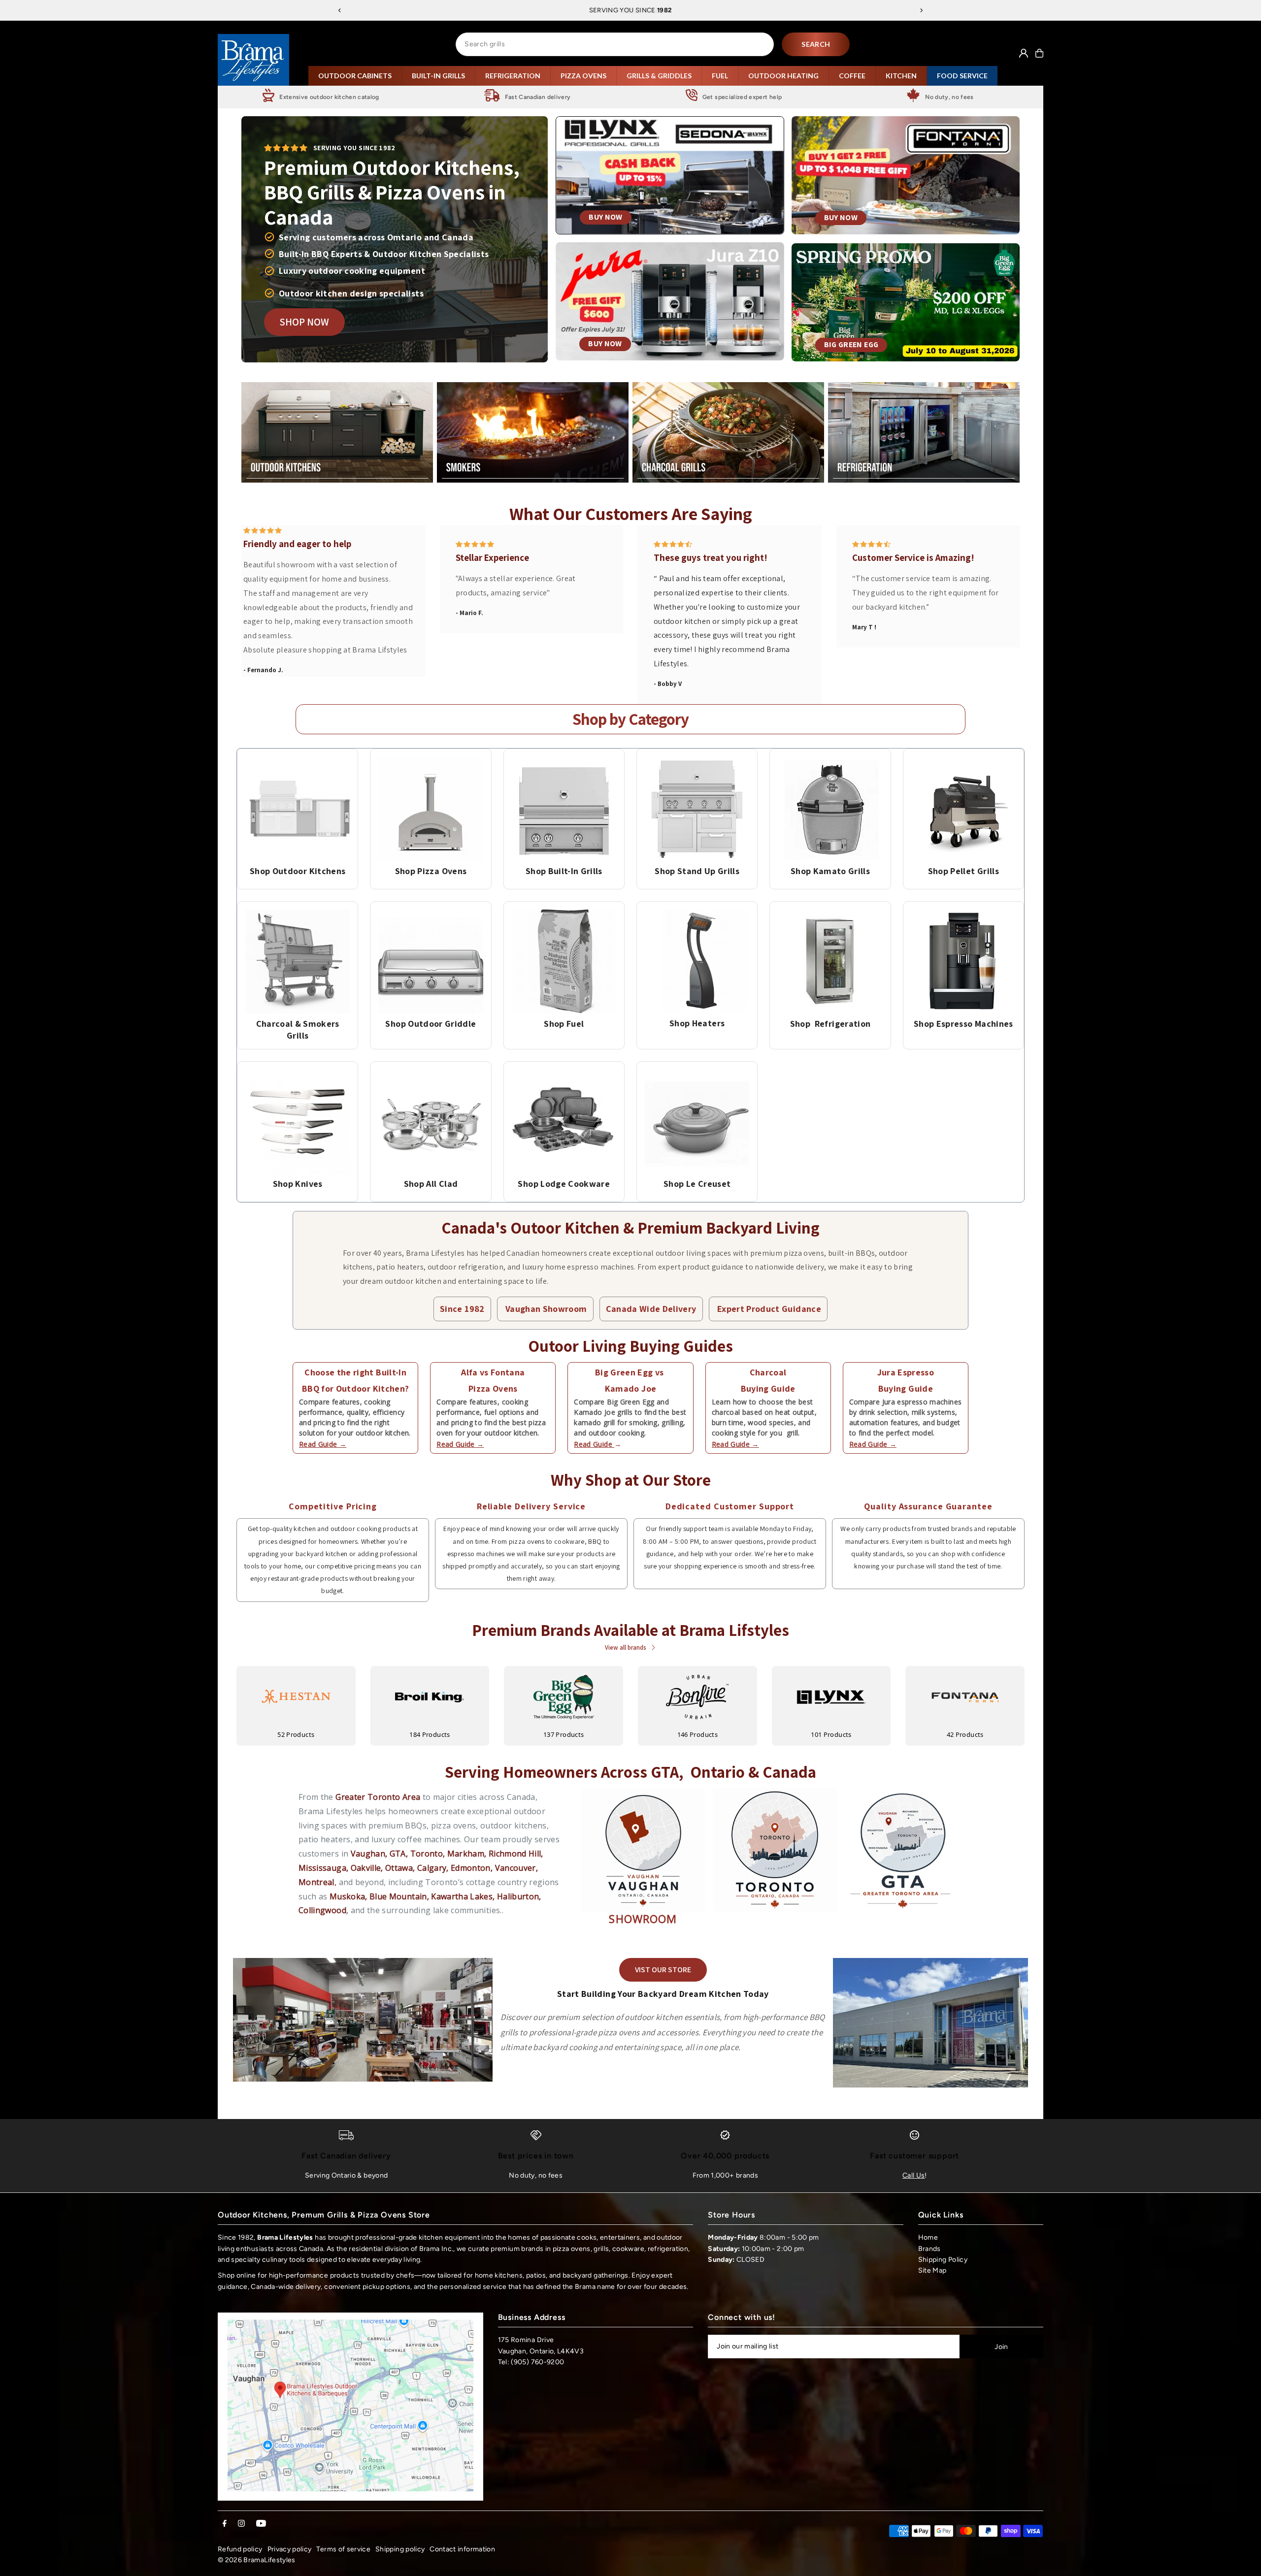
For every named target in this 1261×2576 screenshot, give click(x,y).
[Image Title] (298, 809)
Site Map (932, 2270)
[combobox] (615, 44)
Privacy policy (290, 2549)
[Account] (1024, 53)
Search (816, 44)
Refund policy (240, 2549)
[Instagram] (241, 2524)
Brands (929, 2249)
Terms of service (343, 2549)
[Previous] (340, 10)
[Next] (921, 10)
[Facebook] (225, 2524)
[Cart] (1039, 53)
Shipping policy (400, 2549)
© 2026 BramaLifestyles (257, 2560)
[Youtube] (261, 2524)
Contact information (462, 2549)
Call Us (913, 2175)
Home (928, 2237)
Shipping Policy (943, 2260)
